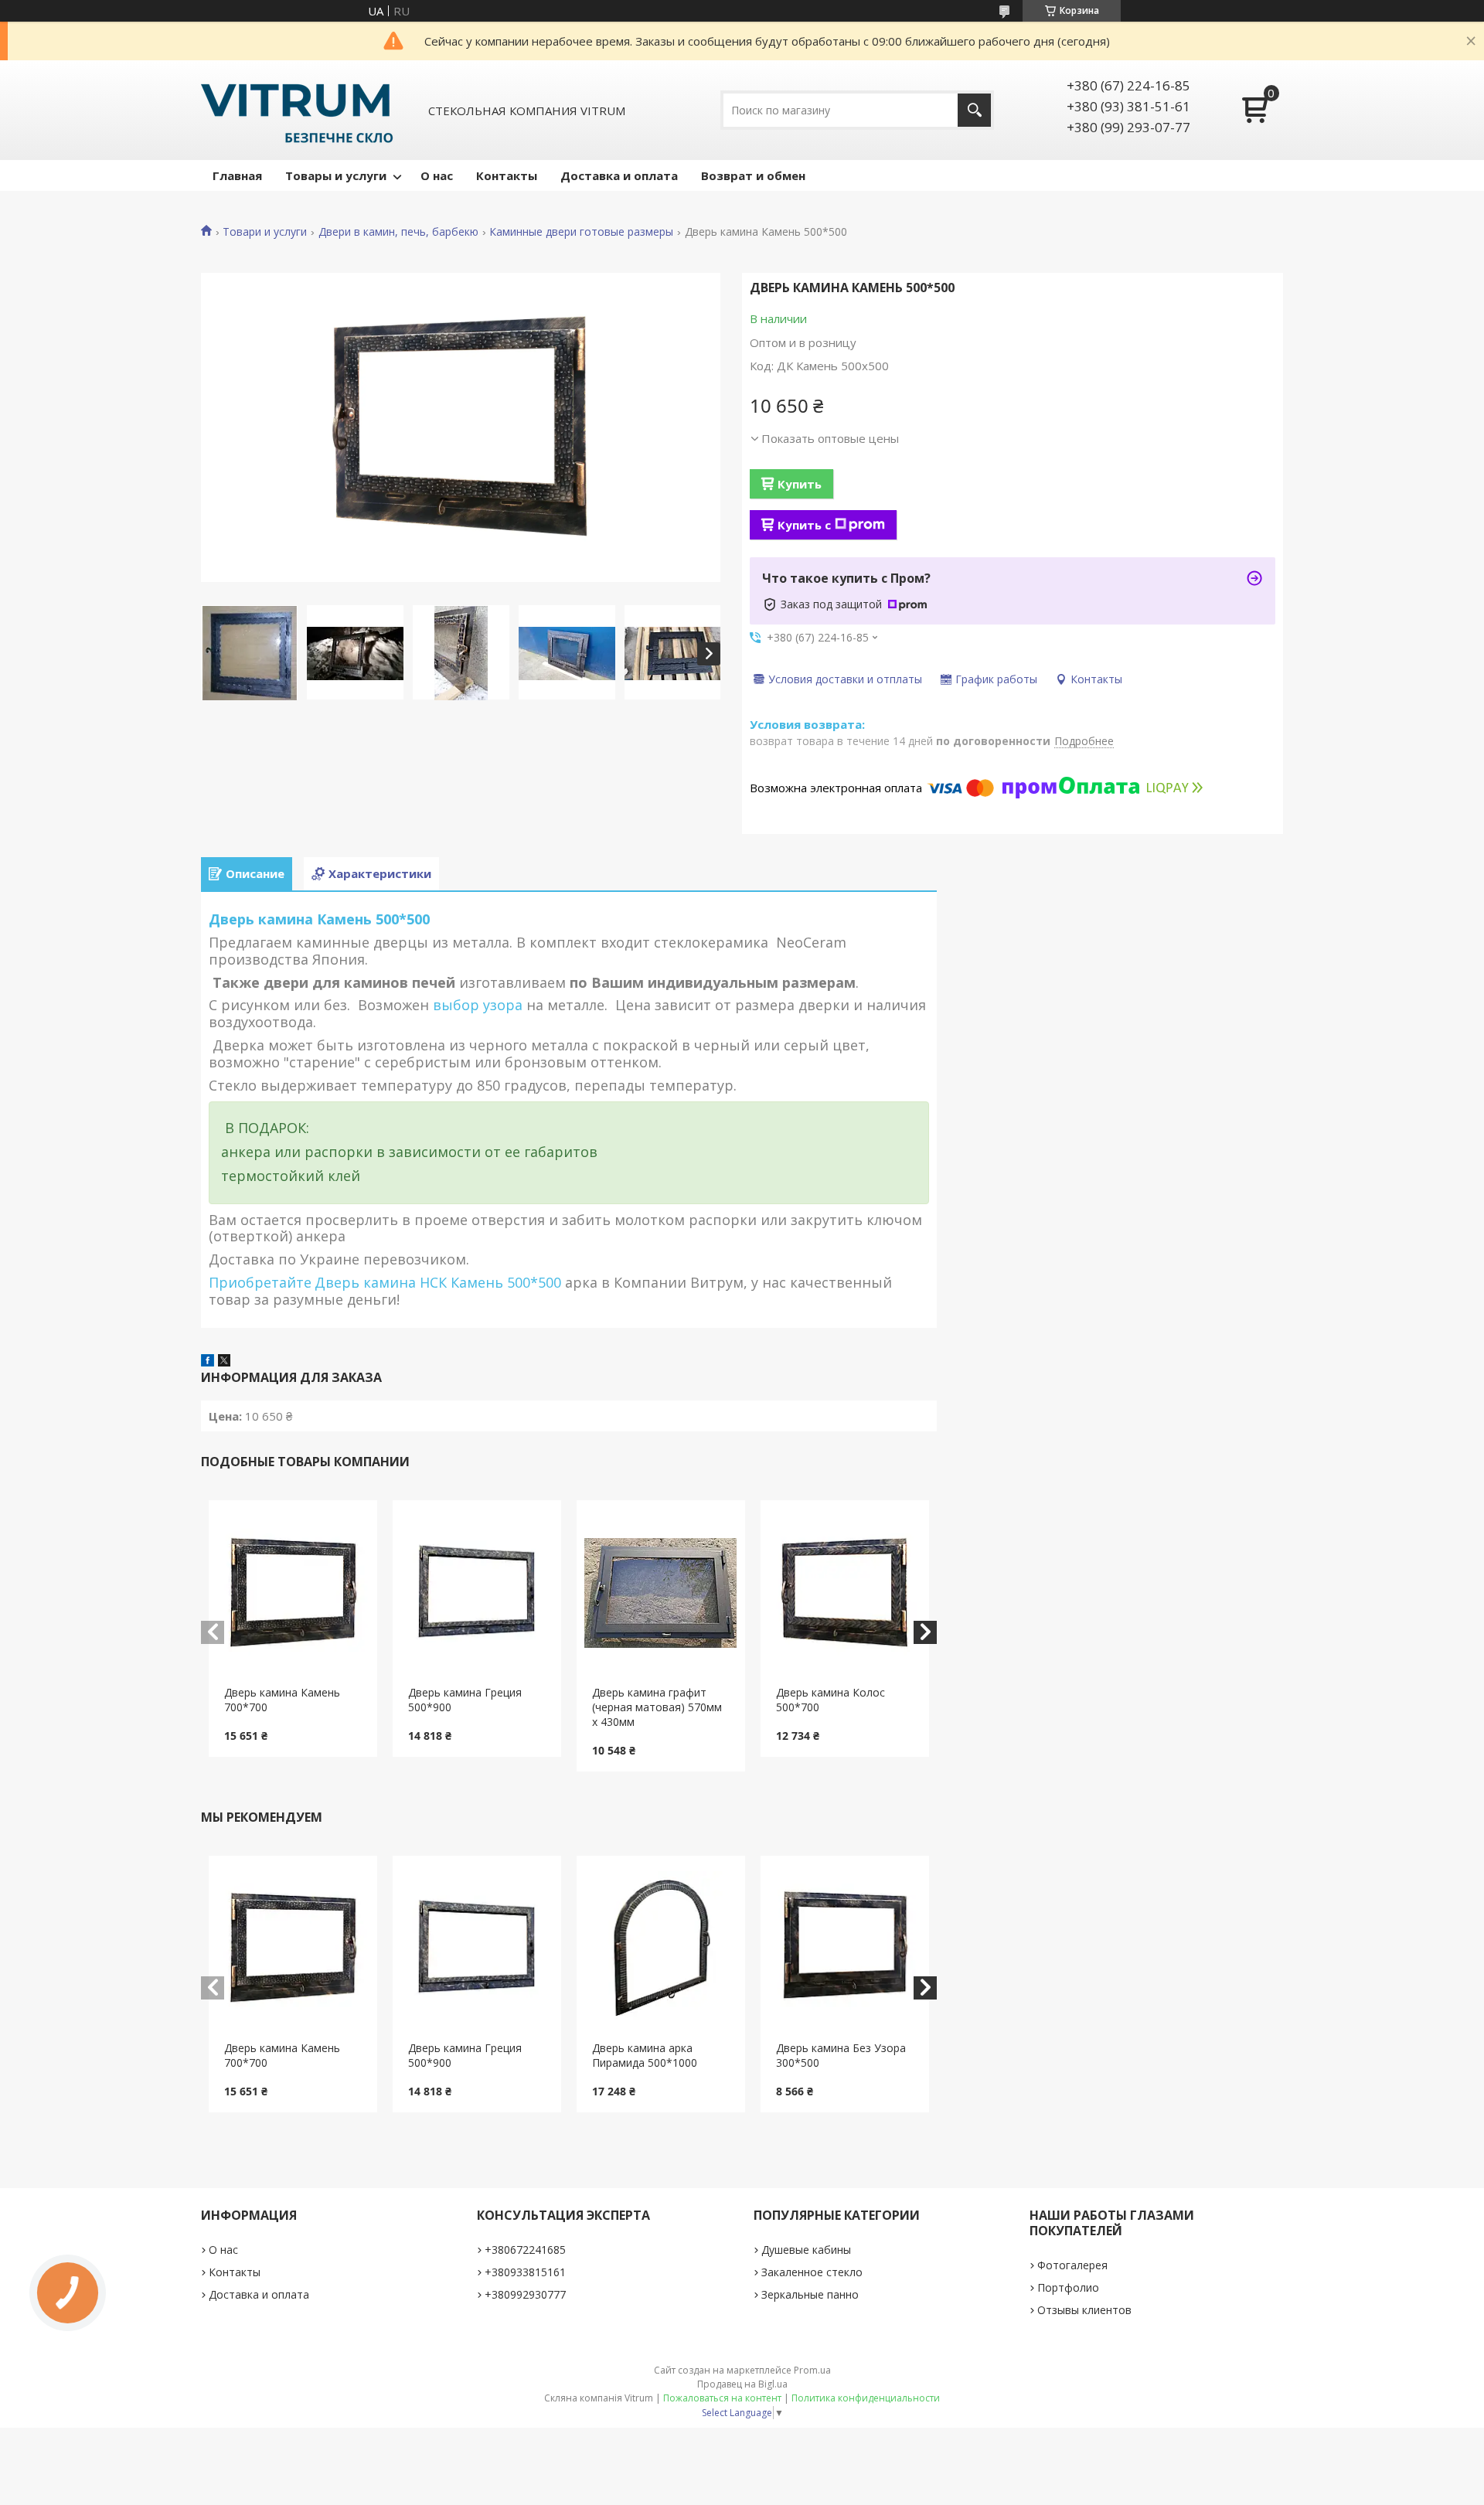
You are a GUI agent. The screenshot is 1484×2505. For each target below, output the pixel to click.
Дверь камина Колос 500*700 (830, 1700)
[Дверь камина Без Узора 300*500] (845, 1949)
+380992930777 (525, 2294)
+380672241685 (525, 2250)
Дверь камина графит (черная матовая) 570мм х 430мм (657, 1707)
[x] (224, 1362)
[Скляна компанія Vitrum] (297, 110)
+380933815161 (525, 2272)
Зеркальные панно (810, 2294)
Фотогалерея (1072, 2265)
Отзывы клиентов (1084, 2310)
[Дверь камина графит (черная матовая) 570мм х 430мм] (661, 1593)
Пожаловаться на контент (722, 2398)
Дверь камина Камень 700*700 (282, 1700)
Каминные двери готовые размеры (581, 232)
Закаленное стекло (812, 2272)
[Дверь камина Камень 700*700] (293, 1593)
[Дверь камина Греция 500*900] (477, 1593)
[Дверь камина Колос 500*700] (845, 1593)
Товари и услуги (265, 232)
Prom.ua (812, 2370)
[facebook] (208, 1362)
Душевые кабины (806, 2250)
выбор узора (478, 1005)
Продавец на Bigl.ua (742, 2384)
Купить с (804, 525)
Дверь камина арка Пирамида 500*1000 (645, 2055)
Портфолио (1068, 2287)
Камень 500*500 (508, 1282)
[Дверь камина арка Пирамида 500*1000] (661, 1949)
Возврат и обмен (753, 175)
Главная (237, 175)
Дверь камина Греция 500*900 (465, 1700)
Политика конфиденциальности (866, 2398)
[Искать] (974, 110)
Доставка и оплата (619, 175)
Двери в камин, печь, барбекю (398, 232)
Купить (800, 484)
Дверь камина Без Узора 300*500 (841, 2055)
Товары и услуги (336, 175)
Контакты (507, 175)
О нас (437, 175)
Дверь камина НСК (383, 1282)
